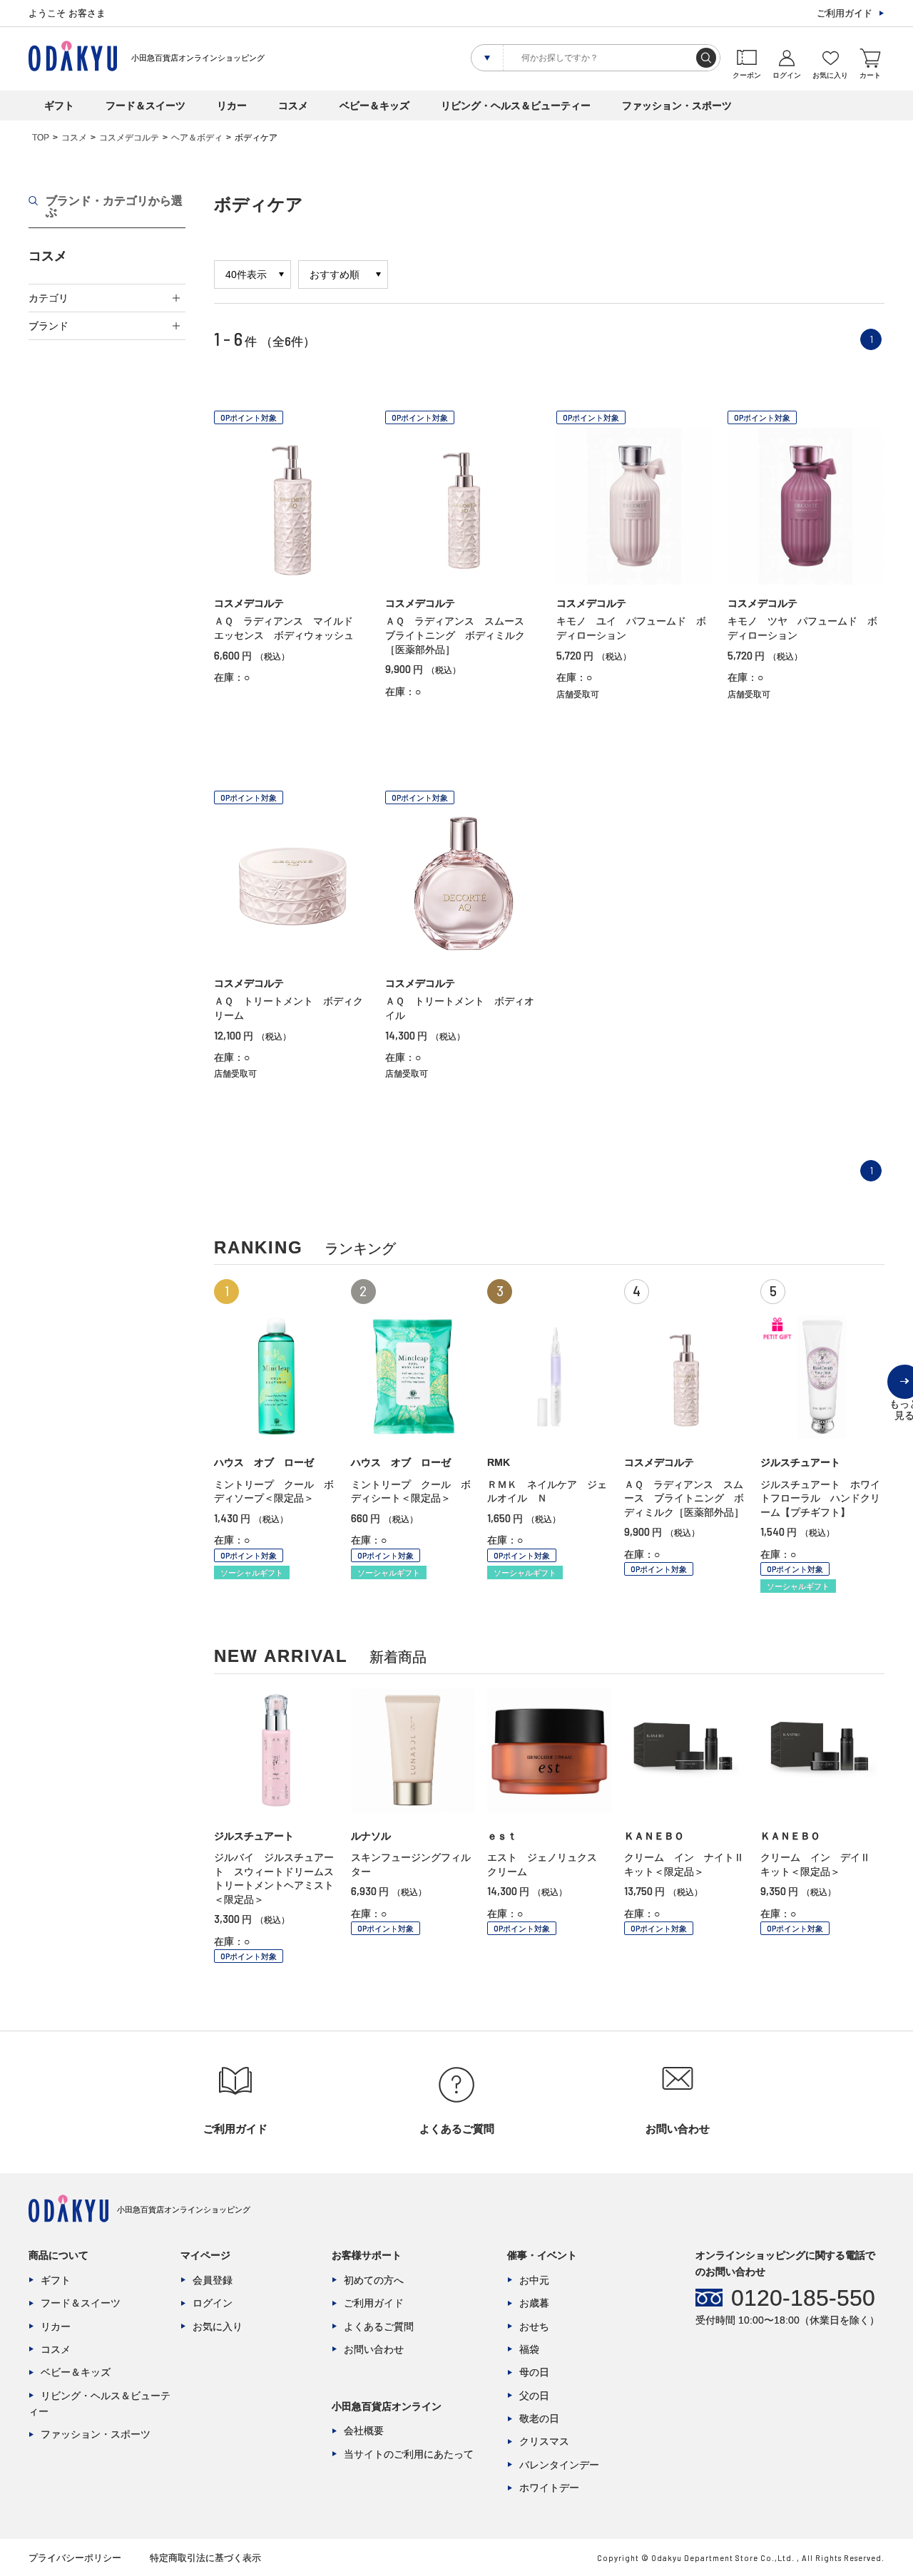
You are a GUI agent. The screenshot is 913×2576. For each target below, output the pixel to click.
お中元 (534, 2280)
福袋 (529, 2349)
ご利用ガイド (845, 13)
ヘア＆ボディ (197, 138)
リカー (232, 106)
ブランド (49, 326)
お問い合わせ (374, 2349)
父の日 (534, 2396)
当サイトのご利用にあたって (409, 2454)
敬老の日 (539, 2418)
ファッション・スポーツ (677, 106)
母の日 (534, 2372)
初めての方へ (374, 2280)
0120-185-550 (803, 2298)
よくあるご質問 (379, 2326)
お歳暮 (534, 2303)
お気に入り (218, 2326)
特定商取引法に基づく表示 (205, 2558)
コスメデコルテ (129, 138)
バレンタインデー (559, 2465)
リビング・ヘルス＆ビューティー (516, 106)
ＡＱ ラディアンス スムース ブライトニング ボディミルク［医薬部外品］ (460, 635)
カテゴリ (49, 298)
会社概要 (364, 2431)
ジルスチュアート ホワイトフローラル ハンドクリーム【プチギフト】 (820, 1498)
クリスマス (544, 2441)
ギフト (59, 106)
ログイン (213, 2303)
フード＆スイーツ (146, 106)
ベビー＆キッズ (374, 106)
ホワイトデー (549, 2488)
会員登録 (213, 2280)
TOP (41, 138)
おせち (534, 2326)
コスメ (293, 106)
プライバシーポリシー (75, 2558)
